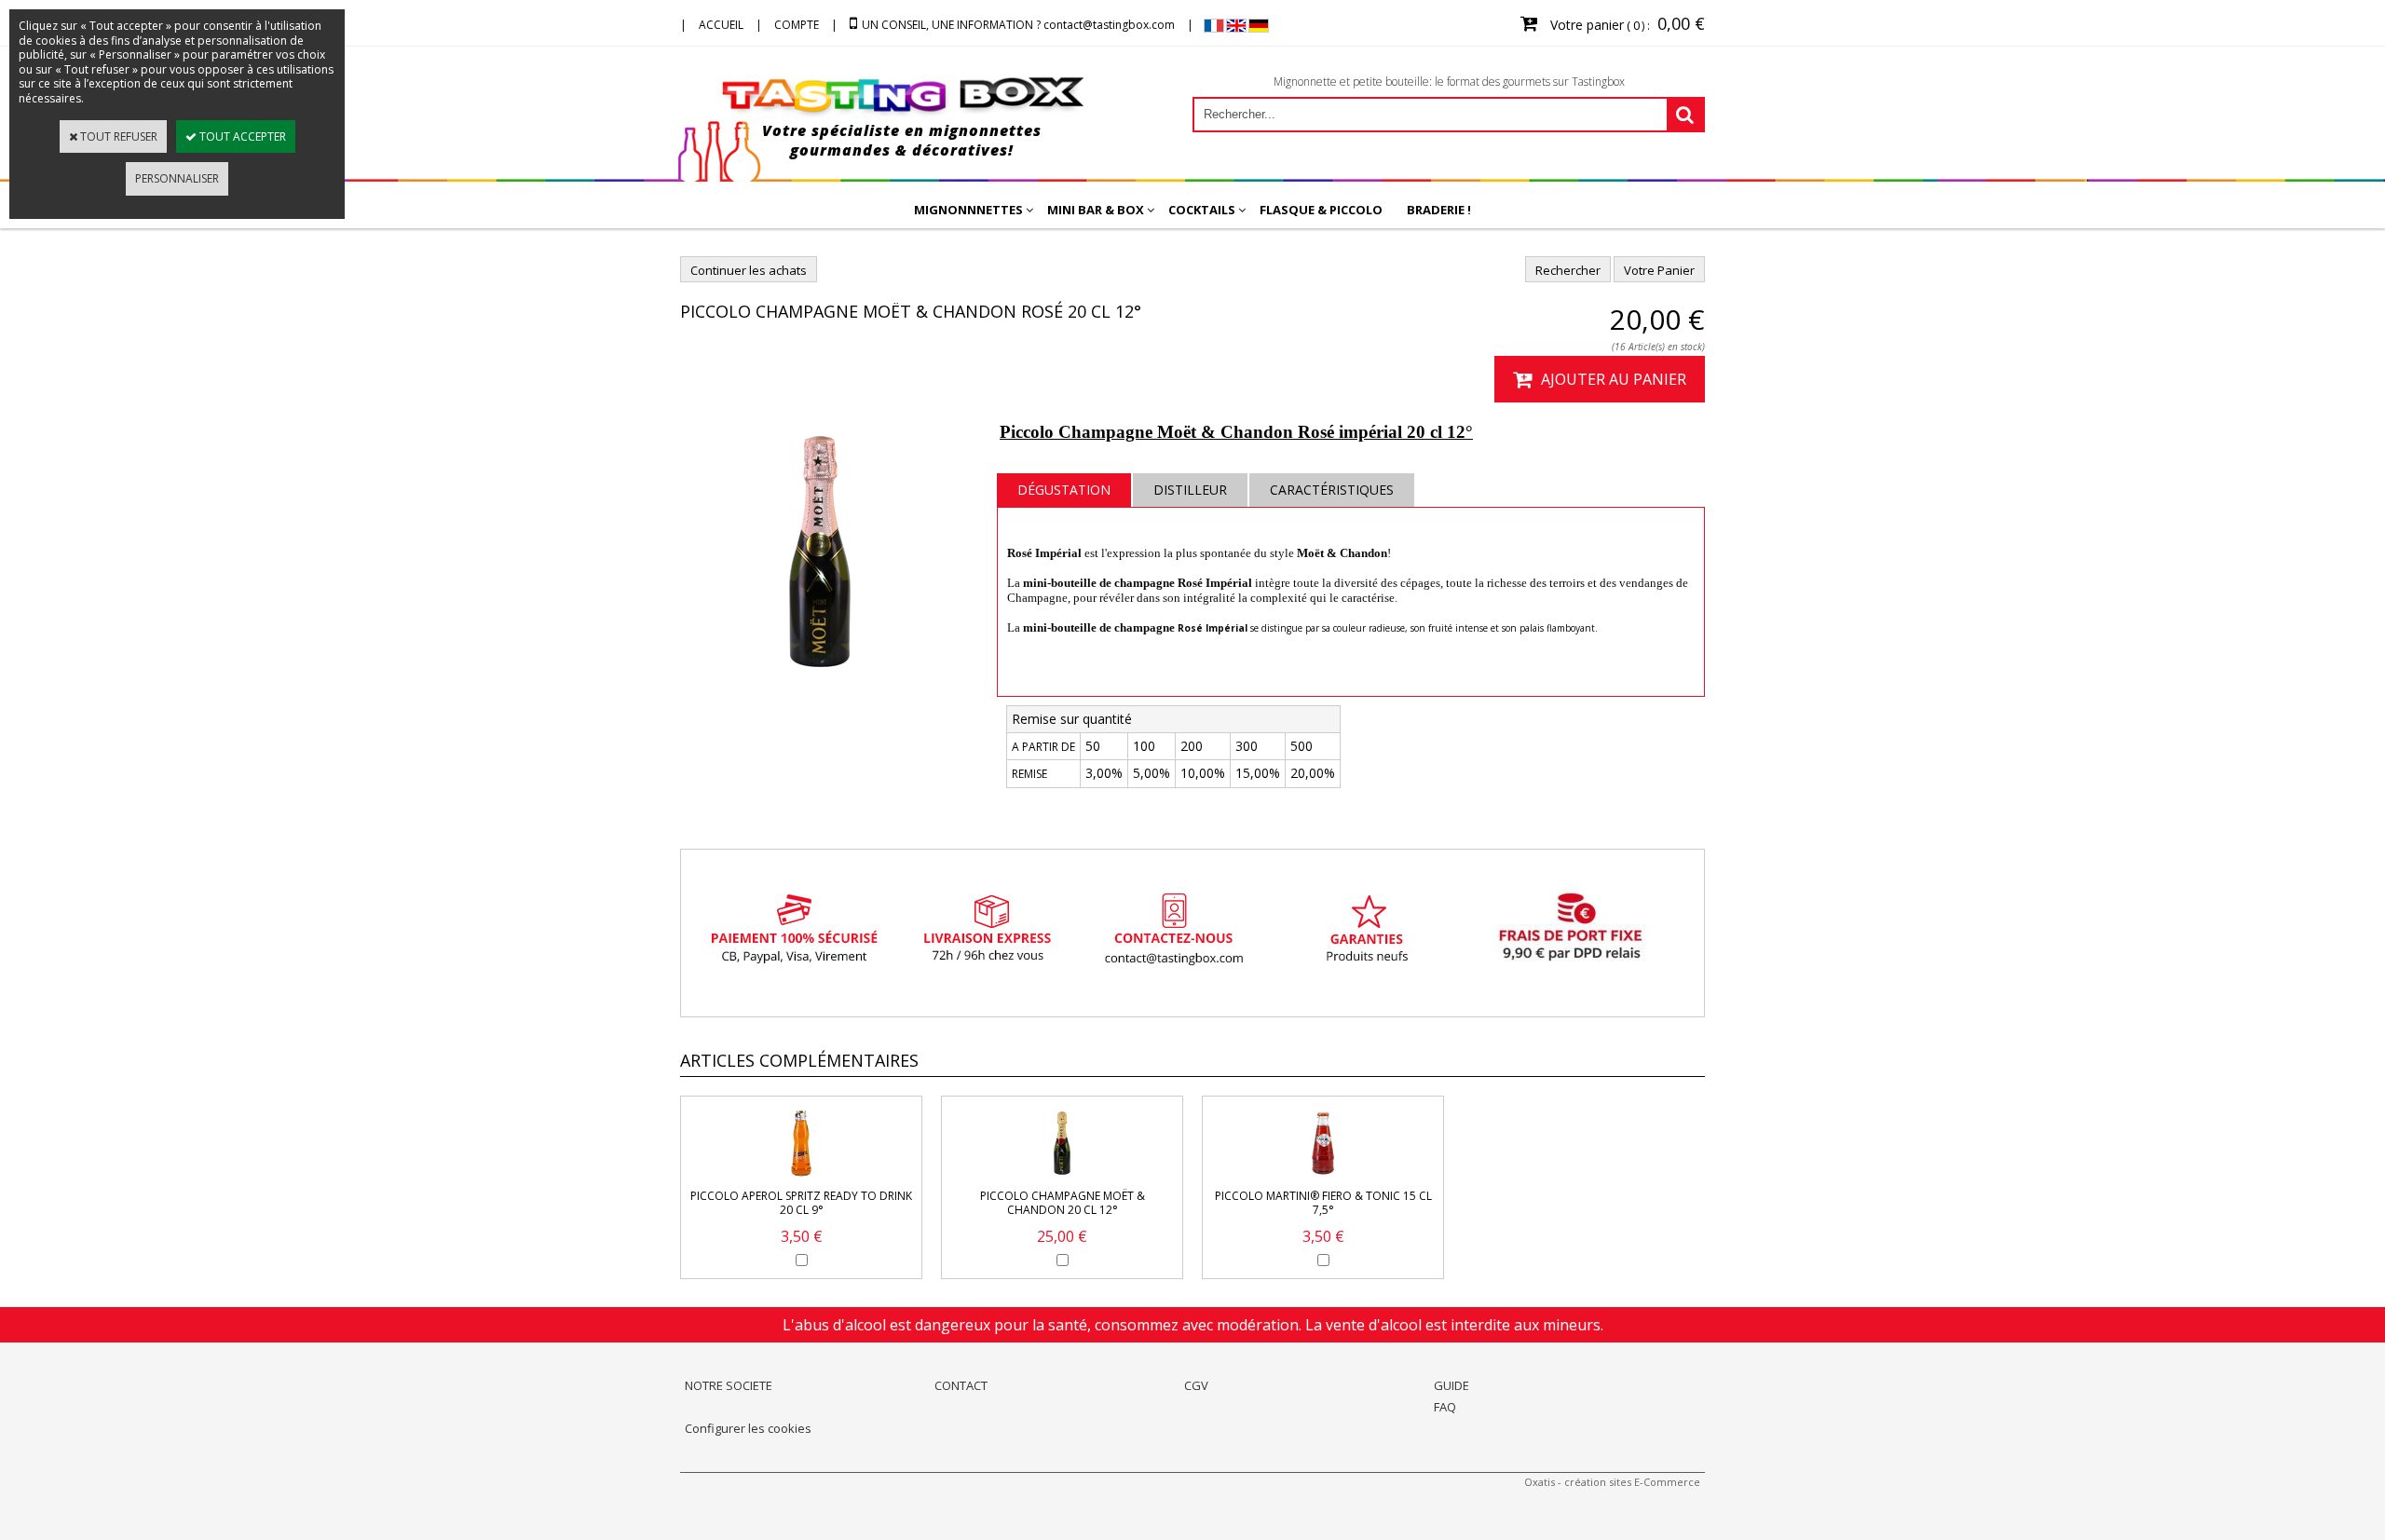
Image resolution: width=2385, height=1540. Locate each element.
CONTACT (961, 1385)
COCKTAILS (1202, 210)
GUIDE (1451, 1385)
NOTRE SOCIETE (729, 1385)
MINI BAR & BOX (1096, 210)
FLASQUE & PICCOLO (1321, 210)
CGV (1196, 1385)
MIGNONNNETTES (968, 210)
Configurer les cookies (748, 1428)
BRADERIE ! (1439, 210)
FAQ (1445, 1407)
